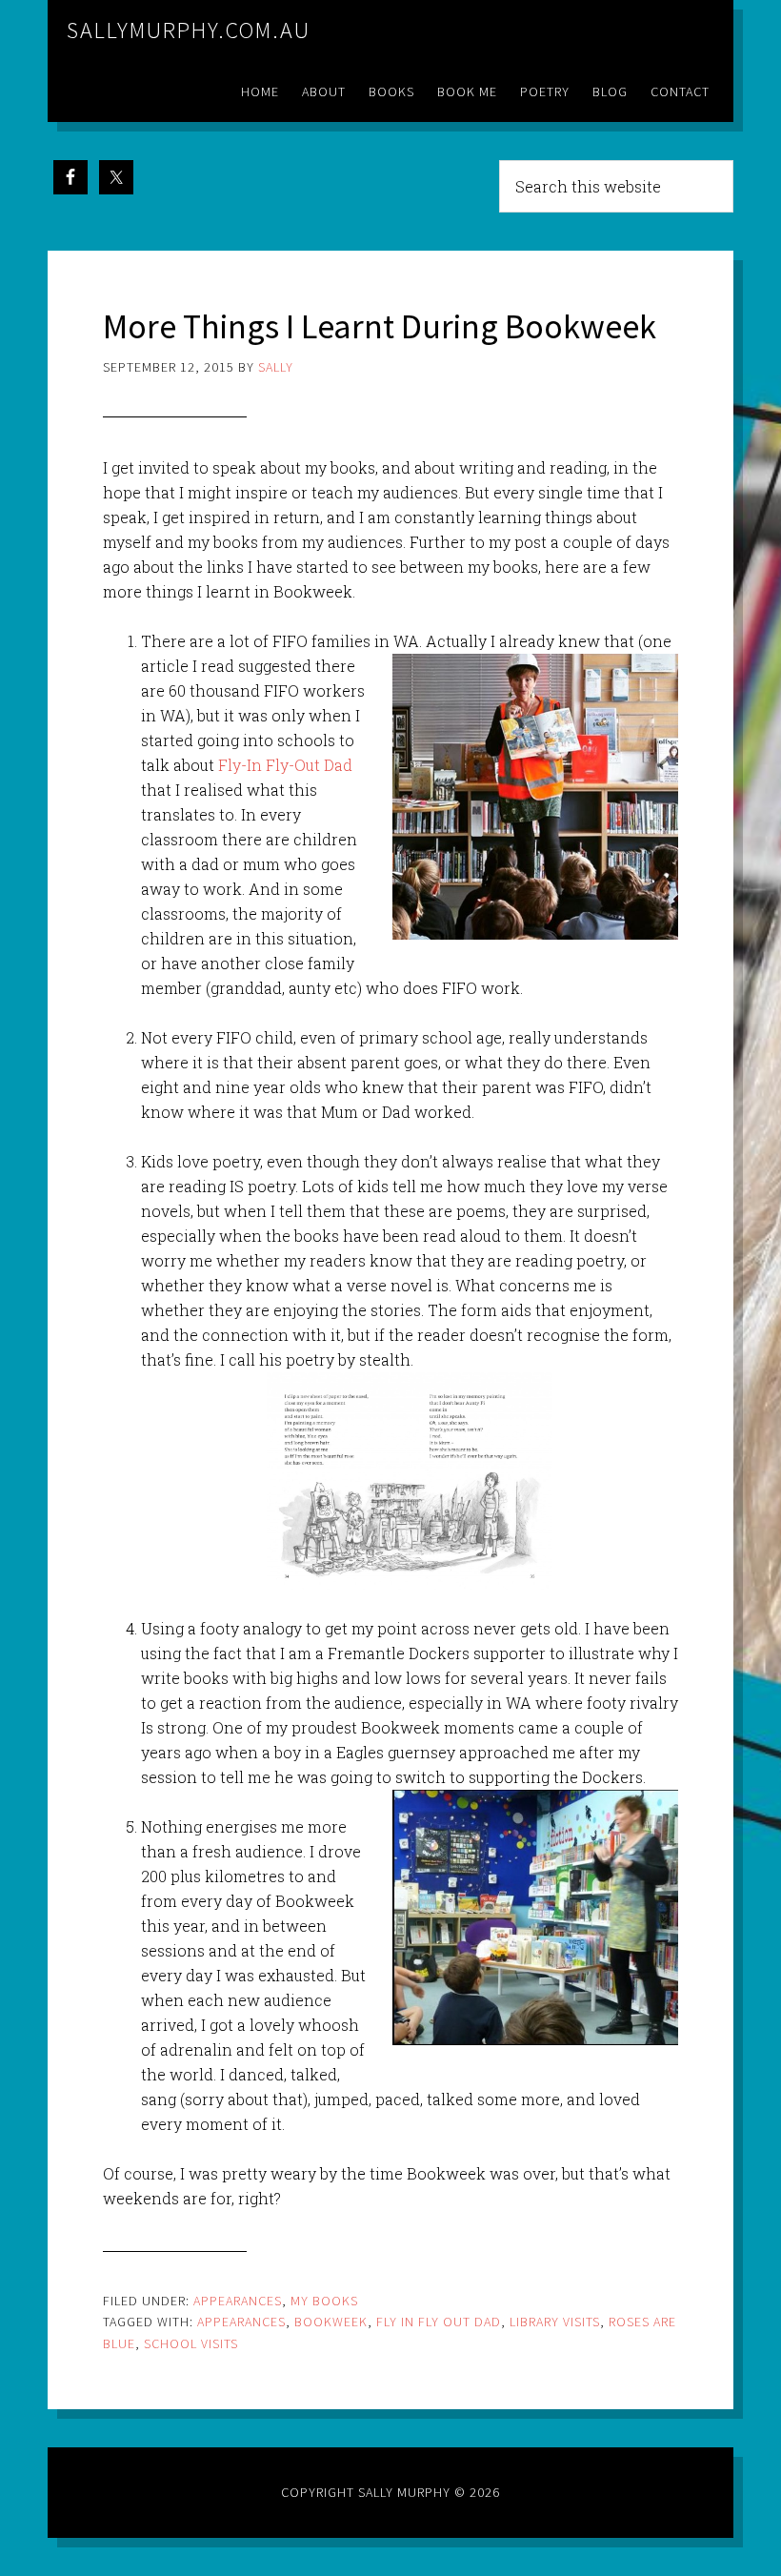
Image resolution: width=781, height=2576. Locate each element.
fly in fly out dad (439, 2322)
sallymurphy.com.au (189, 30)
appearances (241, 2322)
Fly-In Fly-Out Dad (285, 765)
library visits (555, 2322)
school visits (191, 2343)
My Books (324, 2301)
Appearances (238, 2301)
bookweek (331, 2322)
